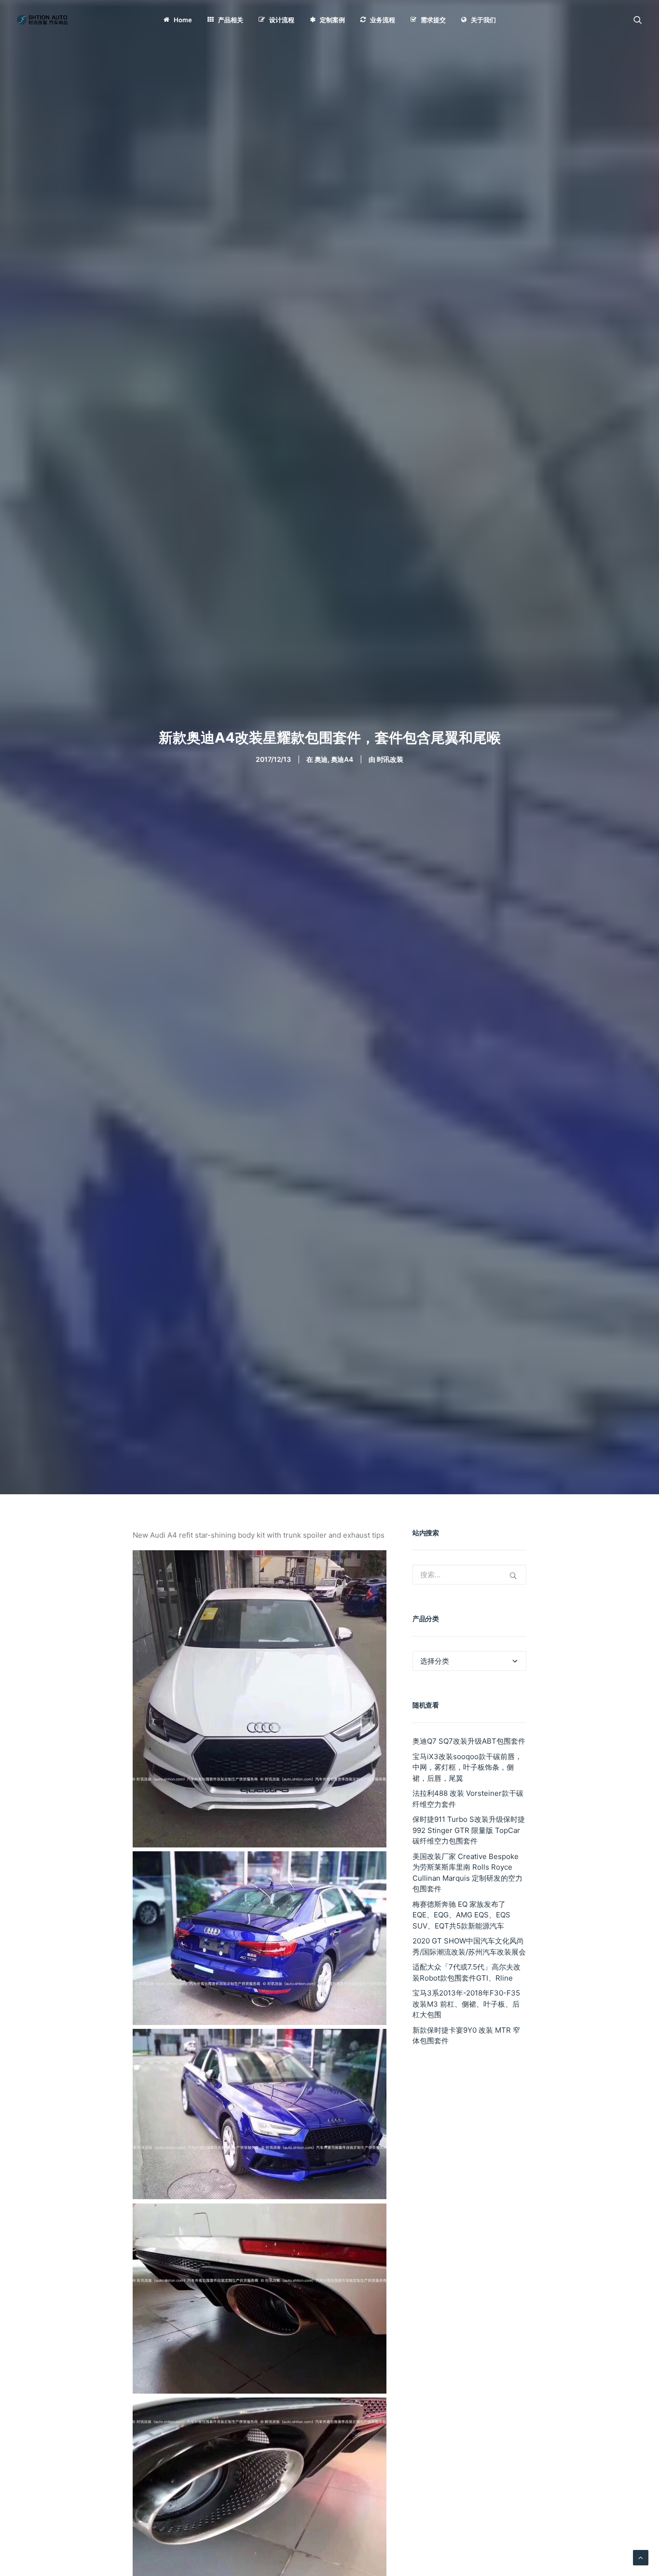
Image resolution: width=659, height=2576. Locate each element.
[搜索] (638, 20)
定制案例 (332, 20)
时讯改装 (390, 759)
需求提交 (433, 20)
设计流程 (282, 20)
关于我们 (483, 20)
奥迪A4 (342, 759)
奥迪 (321, 759)
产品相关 (231, 20)
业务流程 (383, 20)
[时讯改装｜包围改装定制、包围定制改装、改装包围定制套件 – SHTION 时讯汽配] (44, 20)
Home (183, 20)
